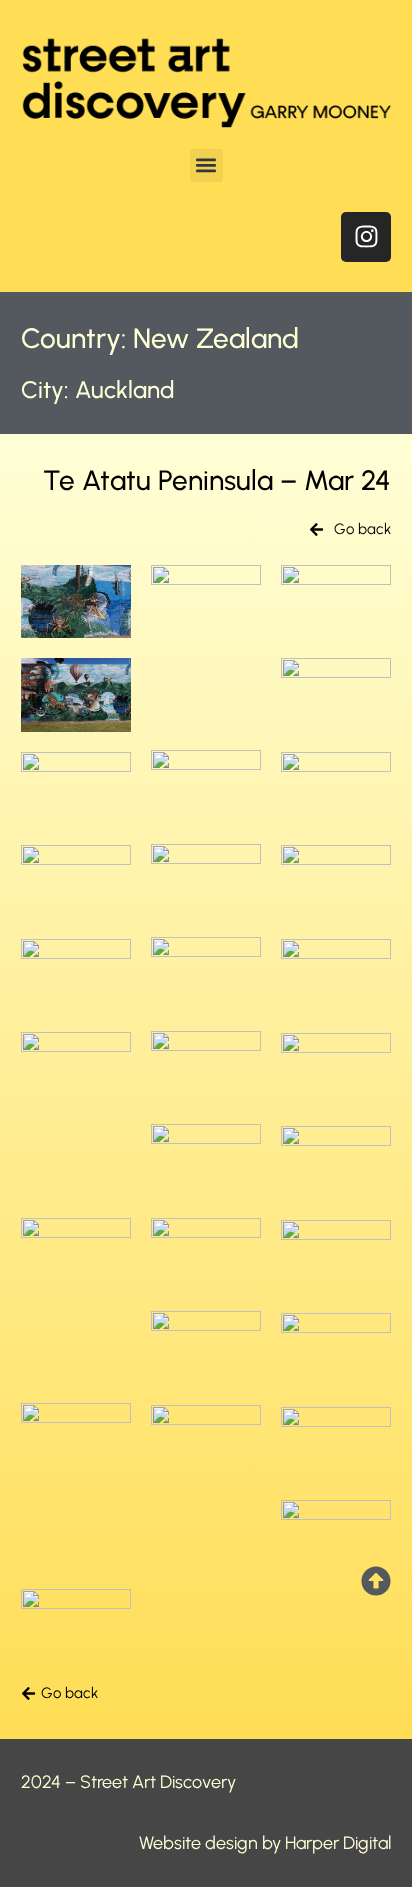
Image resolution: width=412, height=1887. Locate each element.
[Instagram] (366, 237)
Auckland (125, 389)
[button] (206, 165)
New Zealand (216, 338)
